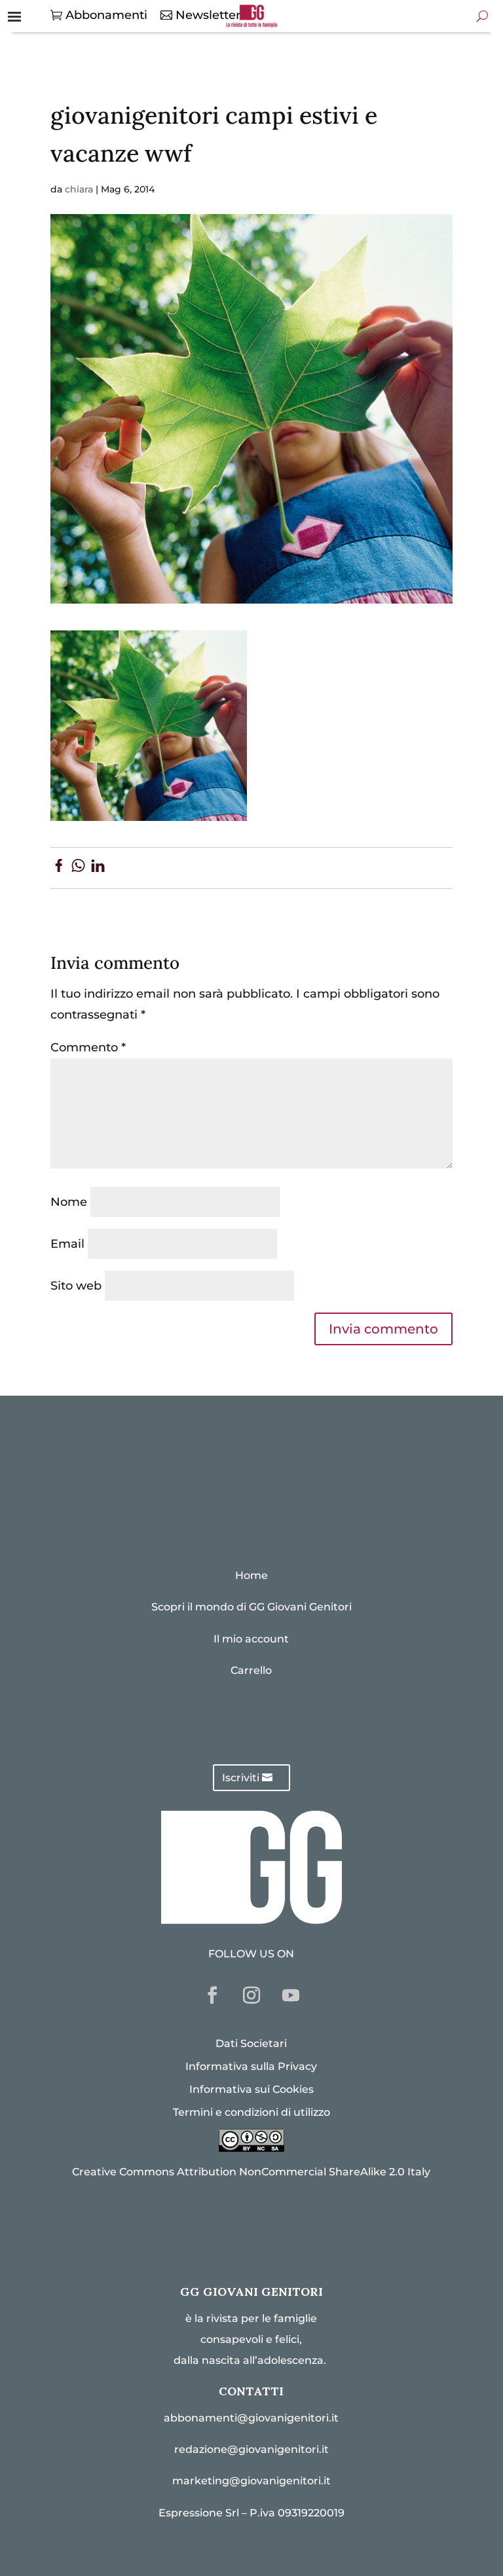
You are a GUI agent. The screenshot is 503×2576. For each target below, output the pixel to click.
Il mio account (251, 1639)
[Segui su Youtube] (291, 1995)
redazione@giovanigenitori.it (251, 2449)
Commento (88, 1047)
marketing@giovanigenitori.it (251, 2481)
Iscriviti (241, 1778)
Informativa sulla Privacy (251, 2066)
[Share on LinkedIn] (98, 868)
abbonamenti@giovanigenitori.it (251, 2418)
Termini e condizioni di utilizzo (251, 2112)
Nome (69, 1202)
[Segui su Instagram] (251, 1995)
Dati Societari (251, 2043)
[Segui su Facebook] (212, 1995)
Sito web (76, 1286)
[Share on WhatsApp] (78, 868)
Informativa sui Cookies (251, 2089)
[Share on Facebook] (59, 868)
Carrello (251, 1670)
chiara (79, 189)
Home (251, 1575)
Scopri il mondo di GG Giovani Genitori (251, 1607)
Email (67, 1244)
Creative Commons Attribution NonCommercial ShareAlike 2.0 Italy (251, 2172)
